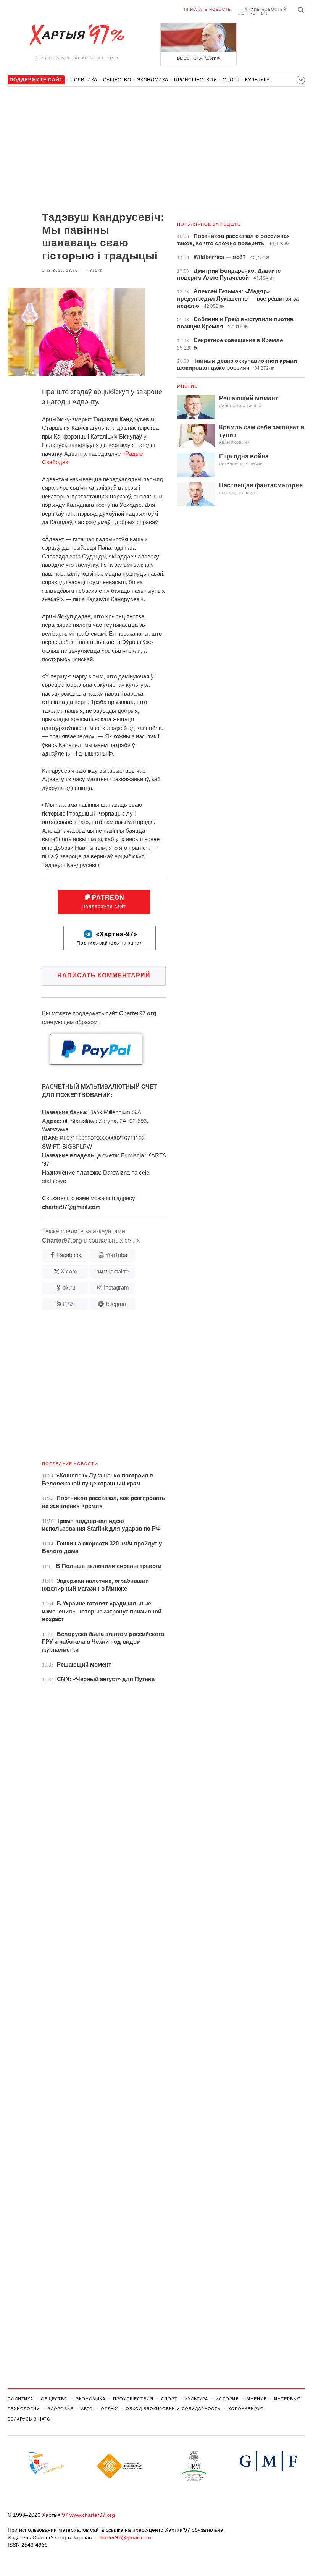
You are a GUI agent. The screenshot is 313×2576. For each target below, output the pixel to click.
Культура (257, 80)
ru (253, 13)
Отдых (109, 2409)
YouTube (116, 1255)
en (264, 13)
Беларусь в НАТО (29, 2419)
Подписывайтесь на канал (110, 938)
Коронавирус (246, 2409)
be (241, 13)
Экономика (153, 80)
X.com (69, 1271)
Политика (84, 80)
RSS (69, 1304)
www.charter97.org (92, 2515)
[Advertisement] (87, 150)
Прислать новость (207, 9)
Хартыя (76, 35)
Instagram (116, 1287)
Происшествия (195, 80)
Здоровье (61, 2409)
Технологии (24, 2409)
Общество (117, 80)
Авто (87, 2409)
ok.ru (69, 1287)
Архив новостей (265, 9)
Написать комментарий (104, 975)
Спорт (231, 80)
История (227, 2399)
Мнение (187, 386)
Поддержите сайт (104, 902)
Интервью (287, 2399)
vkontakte (116, 1271)
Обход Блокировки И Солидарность (173, 2409)
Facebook (69, 1255)
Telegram (116, 1304)
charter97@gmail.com (124, 2537)
